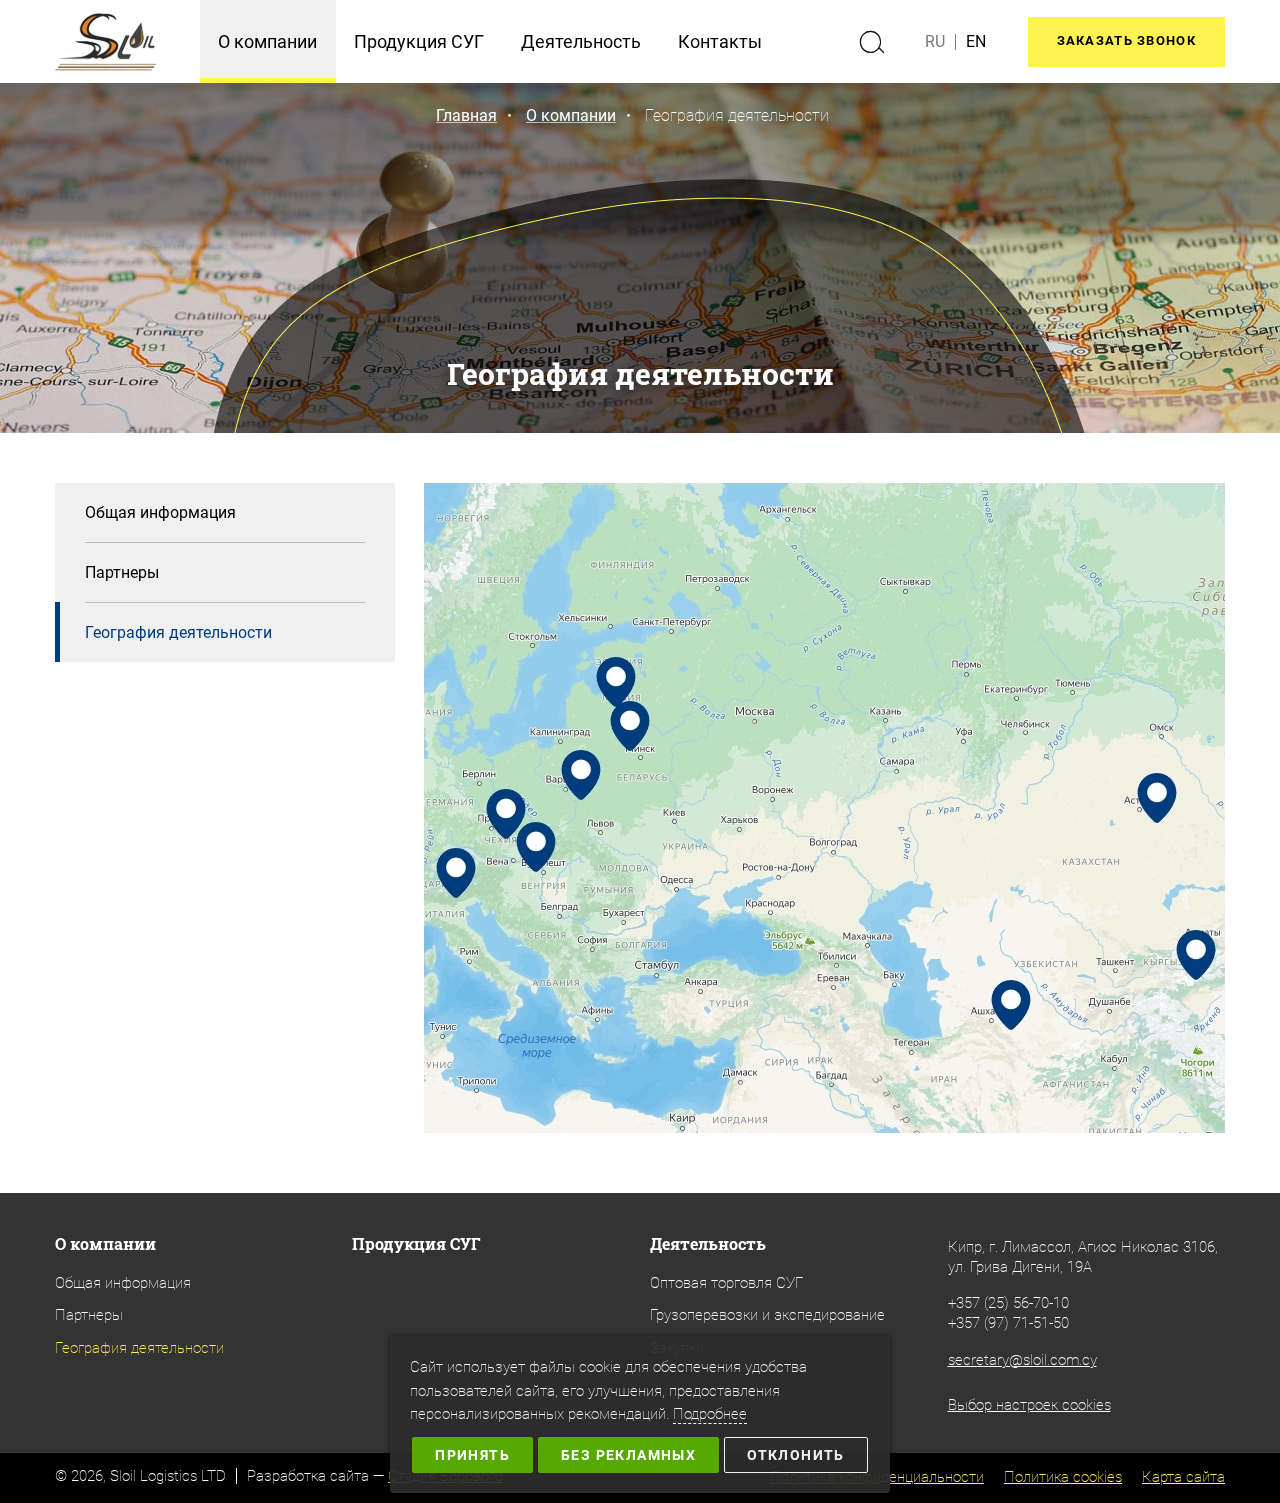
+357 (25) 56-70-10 (1008, 1303)
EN (976, 42)
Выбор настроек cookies (1029, 1405)
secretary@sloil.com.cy (1022, 1360)
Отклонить (796, 1455)
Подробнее (710, 1414)
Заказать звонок (1127, 40)
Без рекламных (628, 1455)
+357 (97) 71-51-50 (1008, 1323)
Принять (472, 1455)
